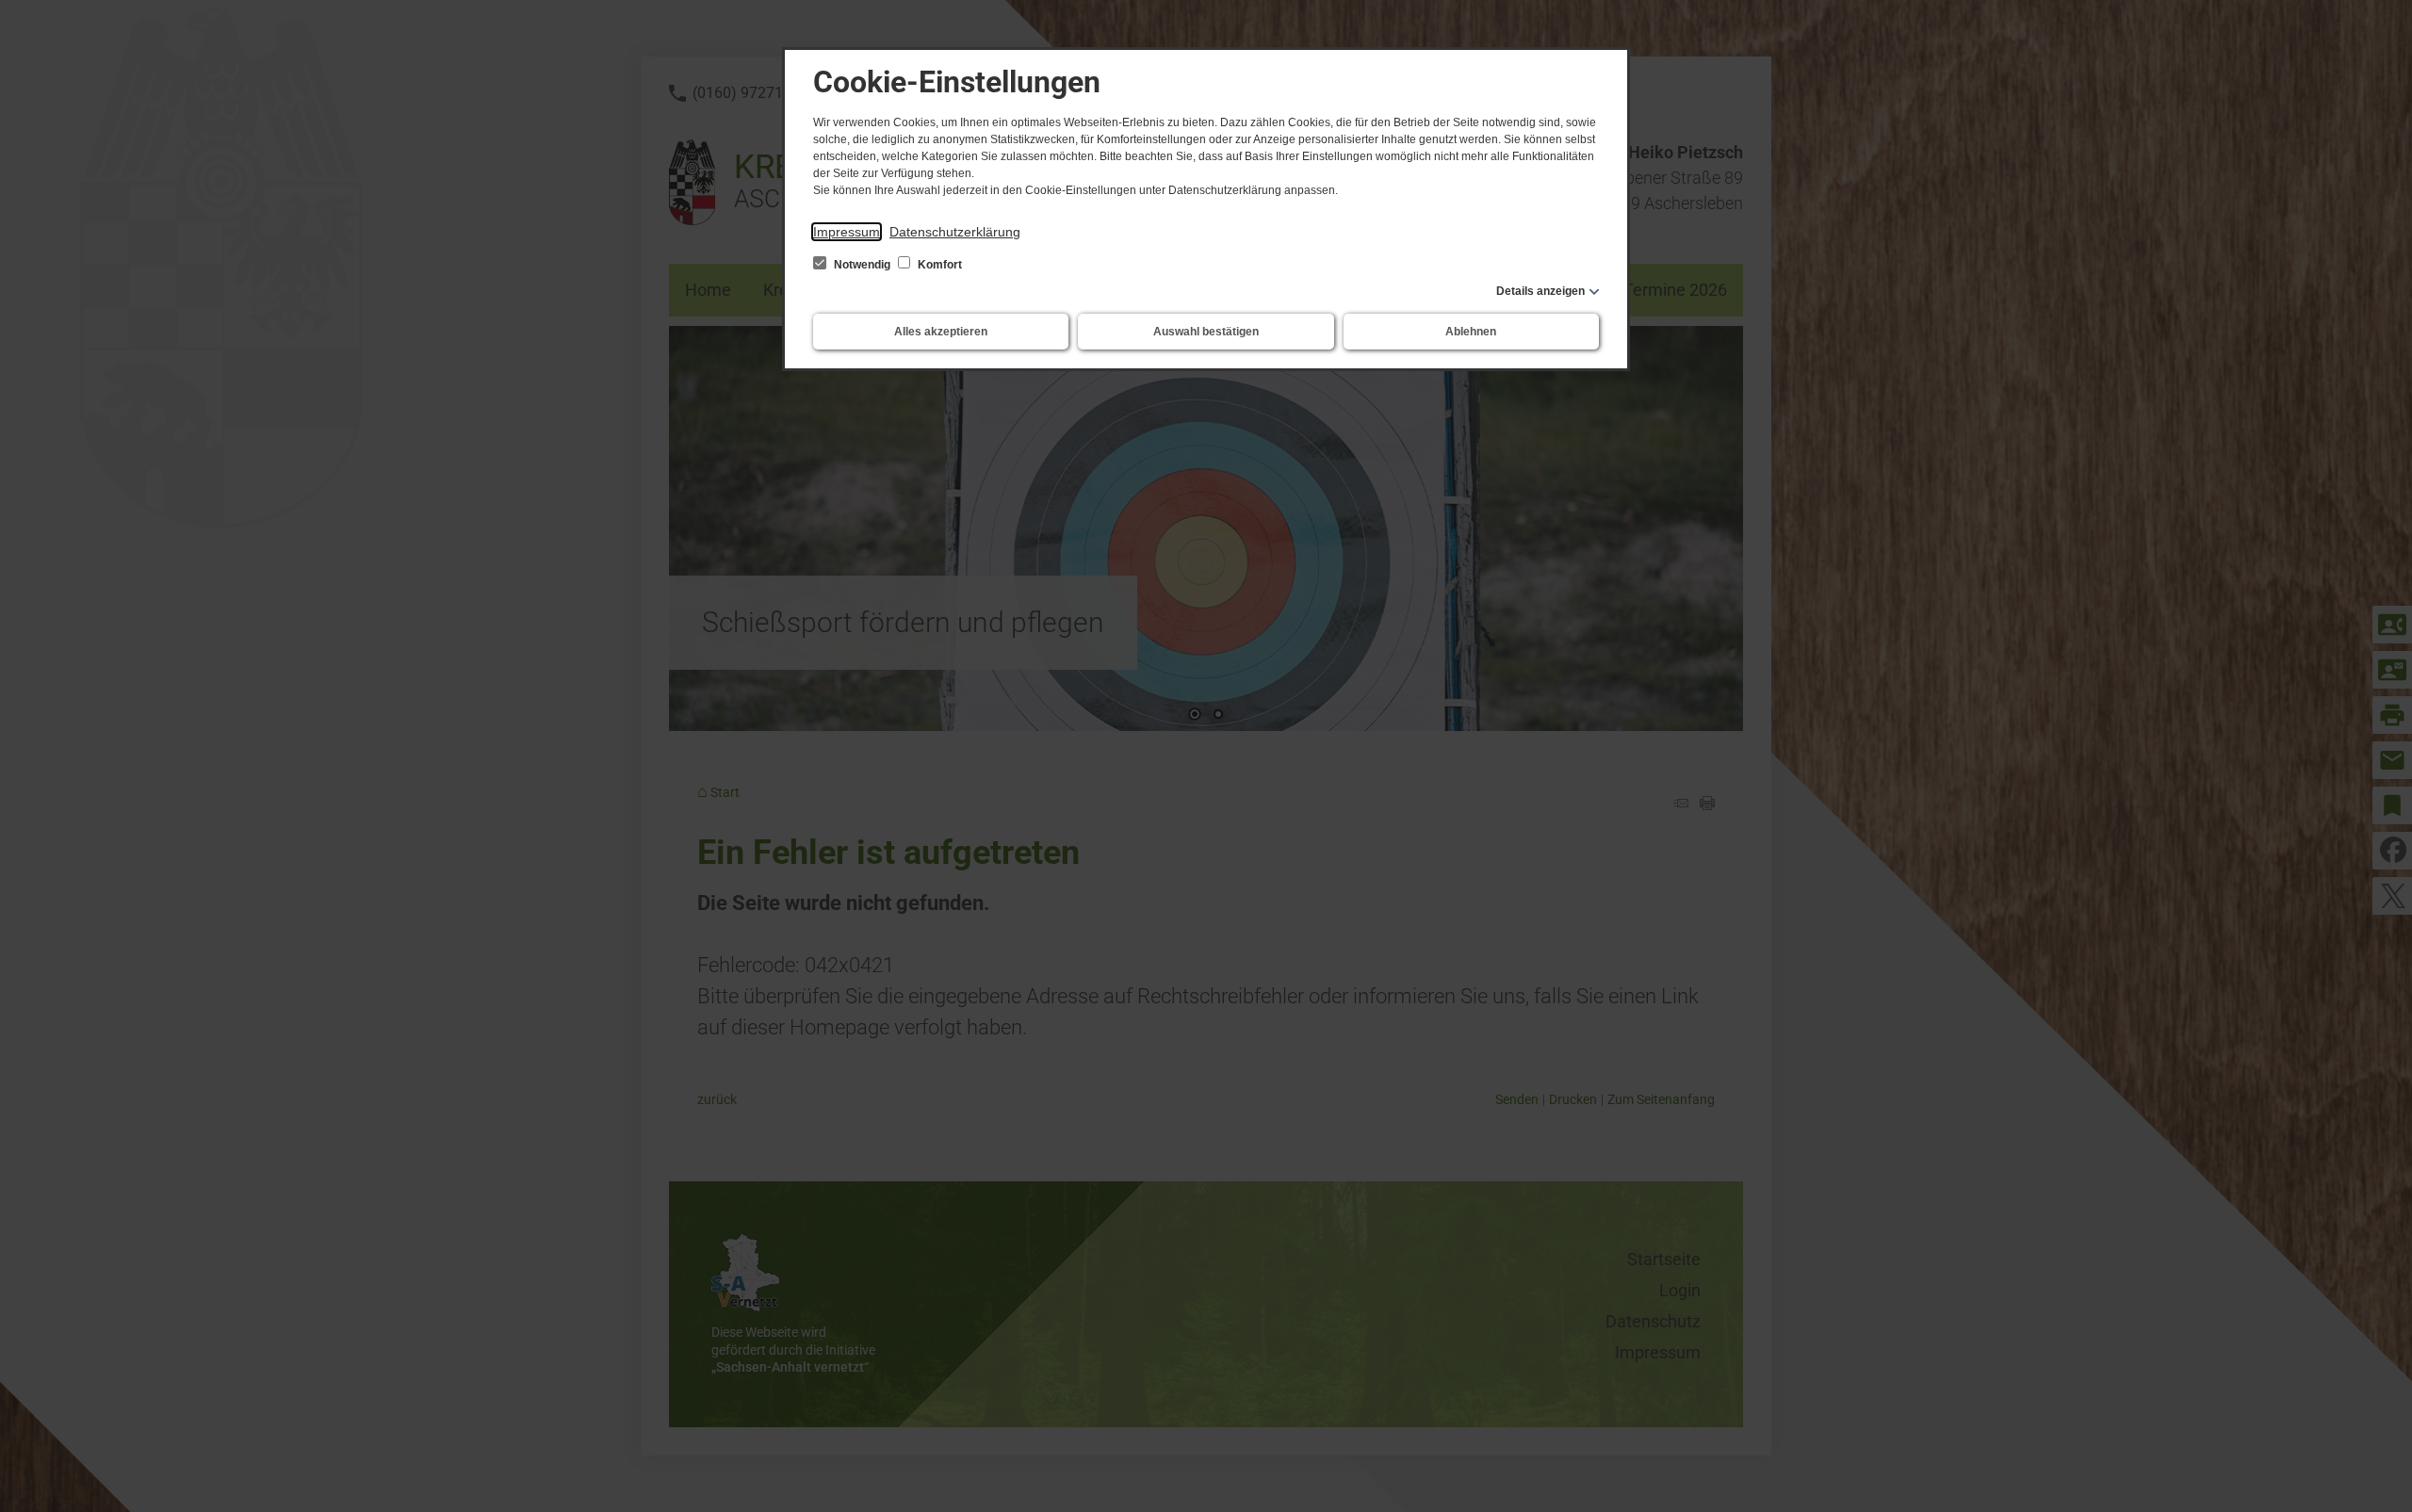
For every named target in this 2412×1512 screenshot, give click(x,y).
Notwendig (862, 265)
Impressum (847, 232)
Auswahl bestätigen (1206, 332)
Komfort (938, 265)
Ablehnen (1471, 332)
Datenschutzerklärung (955, 232)
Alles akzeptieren (941, 332)
